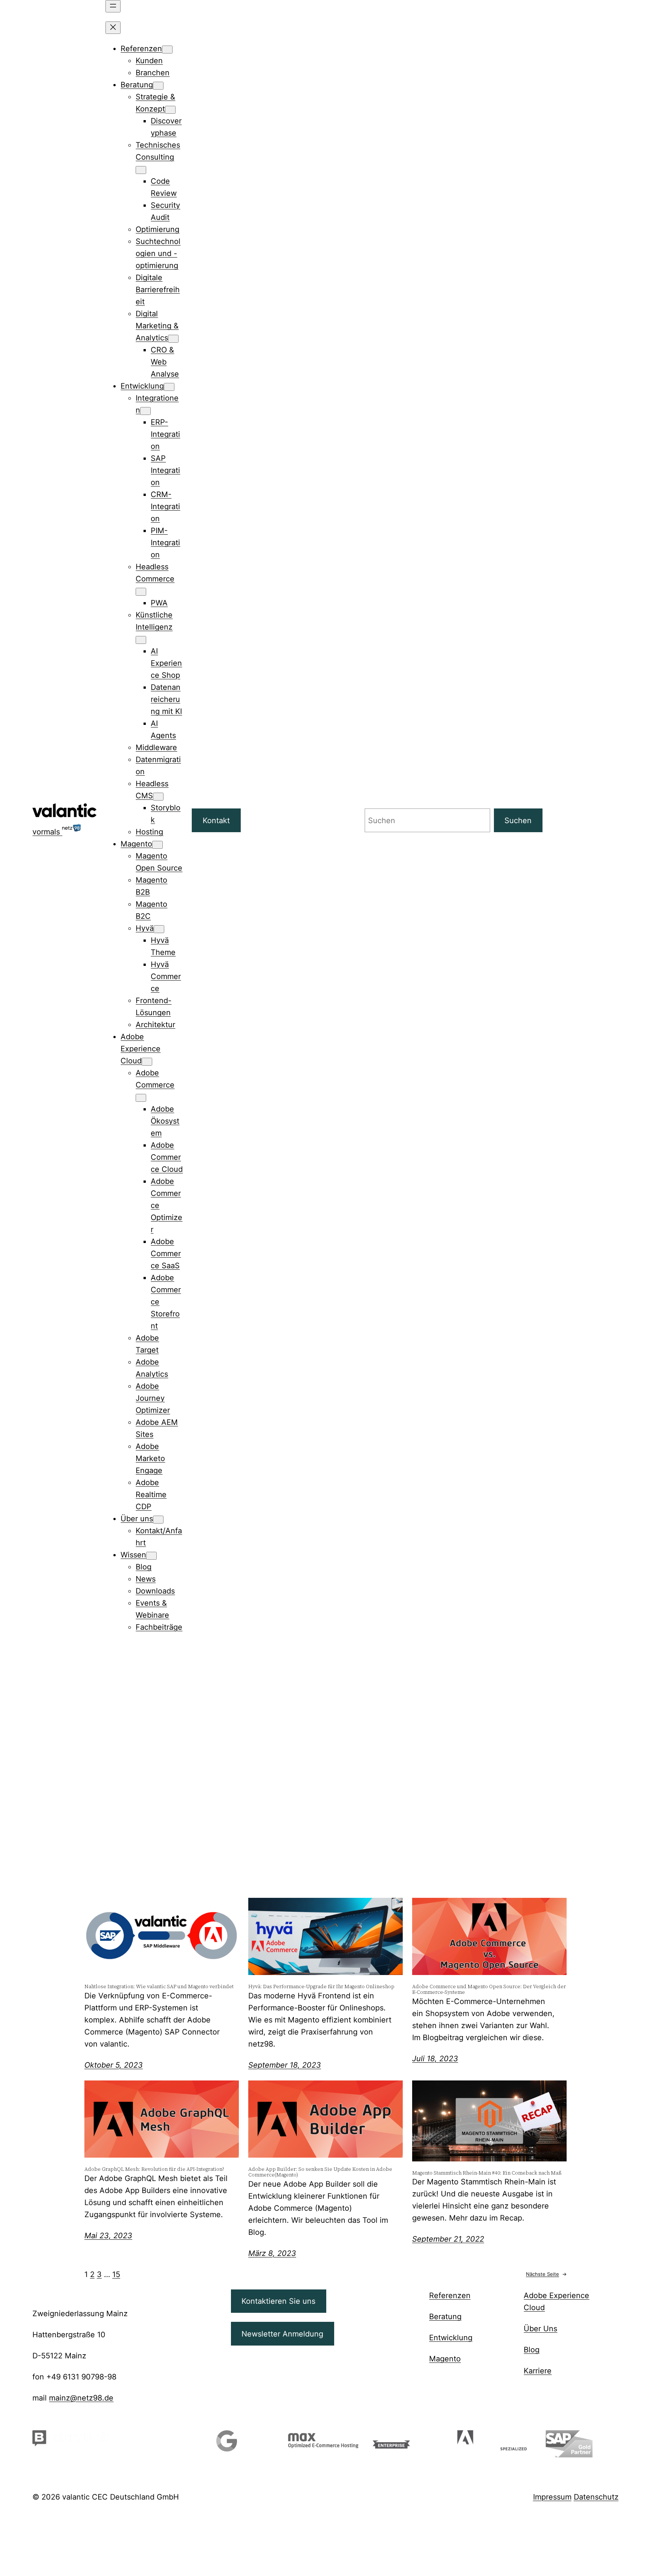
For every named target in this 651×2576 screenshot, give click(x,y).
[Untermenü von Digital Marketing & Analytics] (173, 339)
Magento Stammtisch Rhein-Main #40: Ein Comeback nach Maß (487, 2173)
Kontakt (216, 821)
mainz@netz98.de (81, 2398)
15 (116, 2274)
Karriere (538, 2371)
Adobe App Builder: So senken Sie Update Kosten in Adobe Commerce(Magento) (320, 2172)
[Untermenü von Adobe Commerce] (141, 1098)
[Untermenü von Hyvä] (159, 929)
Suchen (518, 821)
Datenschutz (596, 2497)
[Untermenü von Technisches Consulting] (141, 170)
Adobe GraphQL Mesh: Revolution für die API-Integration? (154, 2170)
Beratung (445, 2317)
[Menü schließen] (113, 28)
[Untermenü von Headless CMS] (158, 797)
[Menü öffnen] (113, 6)
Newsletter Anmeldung (282, 2334)
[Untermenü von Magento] (157, 845)
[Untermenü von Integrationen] (145, 411)
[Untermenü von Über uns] (158, 1520)
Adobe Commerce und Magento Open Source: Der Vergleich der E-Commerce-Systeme (489, 1990)
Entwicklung (451, 2338)
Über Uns (540, 2329)
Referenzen (450, 2295)
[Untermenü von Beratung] (158, 86)
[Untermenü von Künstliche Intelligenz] (141, 640)
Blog (532, 2350)
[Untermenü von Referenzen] (167, 50)
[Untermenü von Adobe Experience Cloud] (147, 1062)
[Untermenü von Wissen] (151, 1556)
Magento (445, 2359)
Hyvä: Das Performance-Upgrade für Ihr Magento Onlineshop (321, 1987)
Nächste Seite (546, 2274)
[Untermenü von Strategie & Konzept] (170, 110)
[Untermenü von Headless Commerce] (141, 592)
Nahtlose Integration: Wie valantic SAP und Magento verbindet (159, 1987)
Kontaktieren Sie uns (278, 2301)
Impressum (552, 2497)
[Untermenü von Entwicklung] (169, 387)
